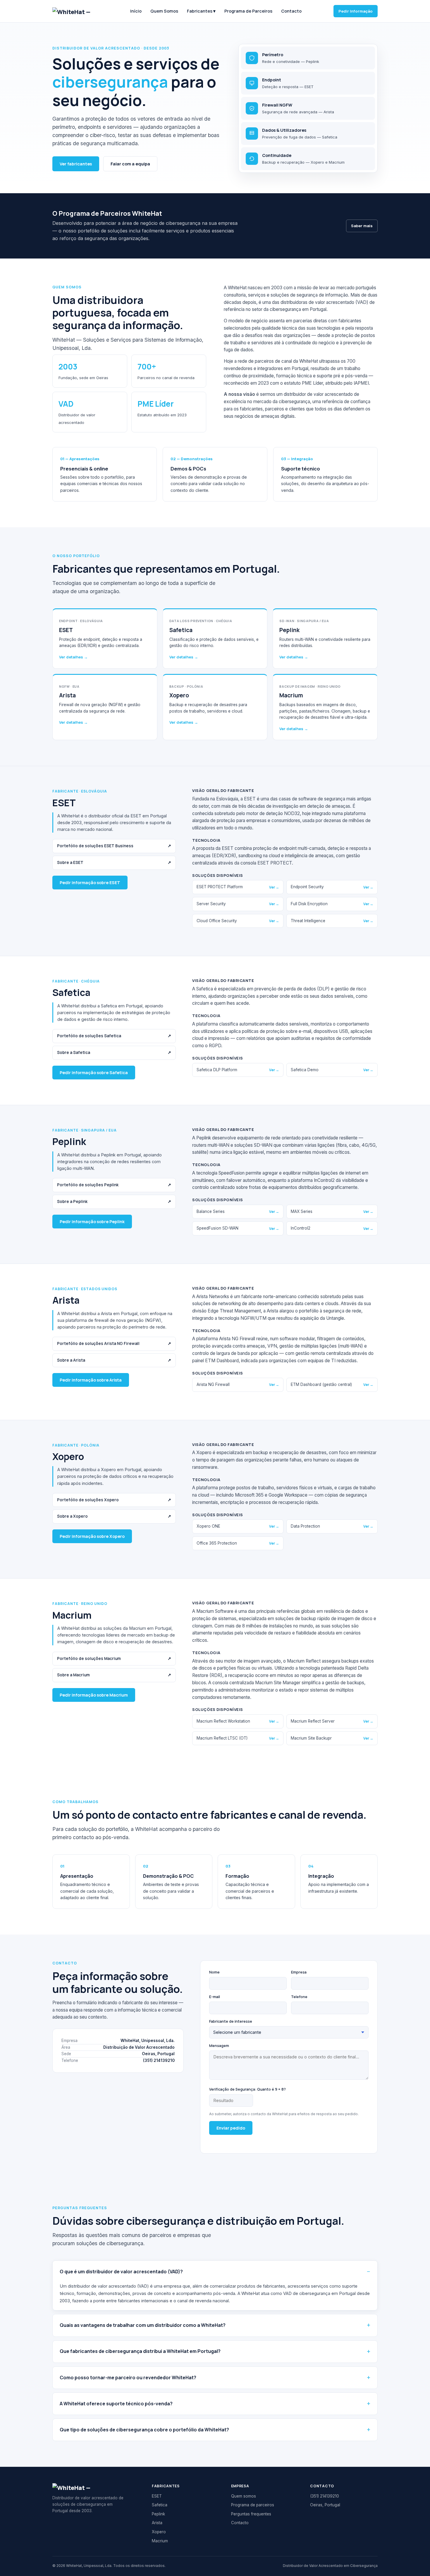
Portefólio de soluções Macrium (114, 1658)
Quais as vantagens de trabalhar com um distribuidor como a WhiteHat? (143, 2325)
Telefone (299, 1997)
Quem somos (244, 2496)
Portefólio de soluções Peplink (114, 1185)
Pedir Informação (356, 11)
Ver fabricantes (76, 164)
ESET (157, 2496)
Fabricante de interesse (231, 2021)
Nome (214, 1972)
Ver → (274, 887)
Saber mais (362, 226)
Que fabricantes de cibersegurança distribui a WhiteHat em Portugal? (140, 2351)
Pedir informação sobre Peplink (92, 1222)
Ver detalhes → (73, 657)
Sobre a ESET (114, 862)
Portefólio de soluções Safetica (114, 1036)
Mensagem (219, 2046)
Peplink (158, 2514)
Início (136, 11)
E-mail (215, 1997)
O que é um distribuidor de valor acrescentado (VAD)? (121, 2272)
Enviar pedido (231, 2128)
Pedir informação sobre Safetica (94, 1073)
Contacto (291, 11)
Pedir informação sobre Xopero (92, 1536)
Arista (157, 2523)
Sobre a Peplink (114, 1201)
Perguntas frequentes (251, 2514)
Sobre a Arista (114, 1360)
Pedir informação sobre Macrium (94, 1695)
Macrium (160, 2541)
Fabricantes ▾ (201, 11)
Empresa (299, 1972)
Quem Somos (164, 11)
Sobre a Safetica (114, 1052)
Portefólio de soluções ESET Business (114, 846)
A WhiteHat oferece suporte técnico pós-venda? (116, 2404)
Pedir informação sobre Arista (91, 1380)
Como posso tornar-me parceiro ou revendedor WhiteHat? (128, 2378)
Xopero (159, 2532)
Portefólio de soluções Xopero (114, 1500)
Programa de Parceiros (248, 11)
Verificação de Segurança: (247, 2089)
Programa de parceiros (253, 2505)
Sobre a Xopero (114, 1516)
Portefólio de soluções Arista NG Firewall (114, 1343)
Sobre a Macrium (114, 1675)
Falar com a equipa (130, 164)
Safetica (160, 2505)
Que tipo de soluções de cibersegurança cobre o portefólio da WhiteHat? (144, 2430)
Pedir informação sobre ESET (90, 883)
